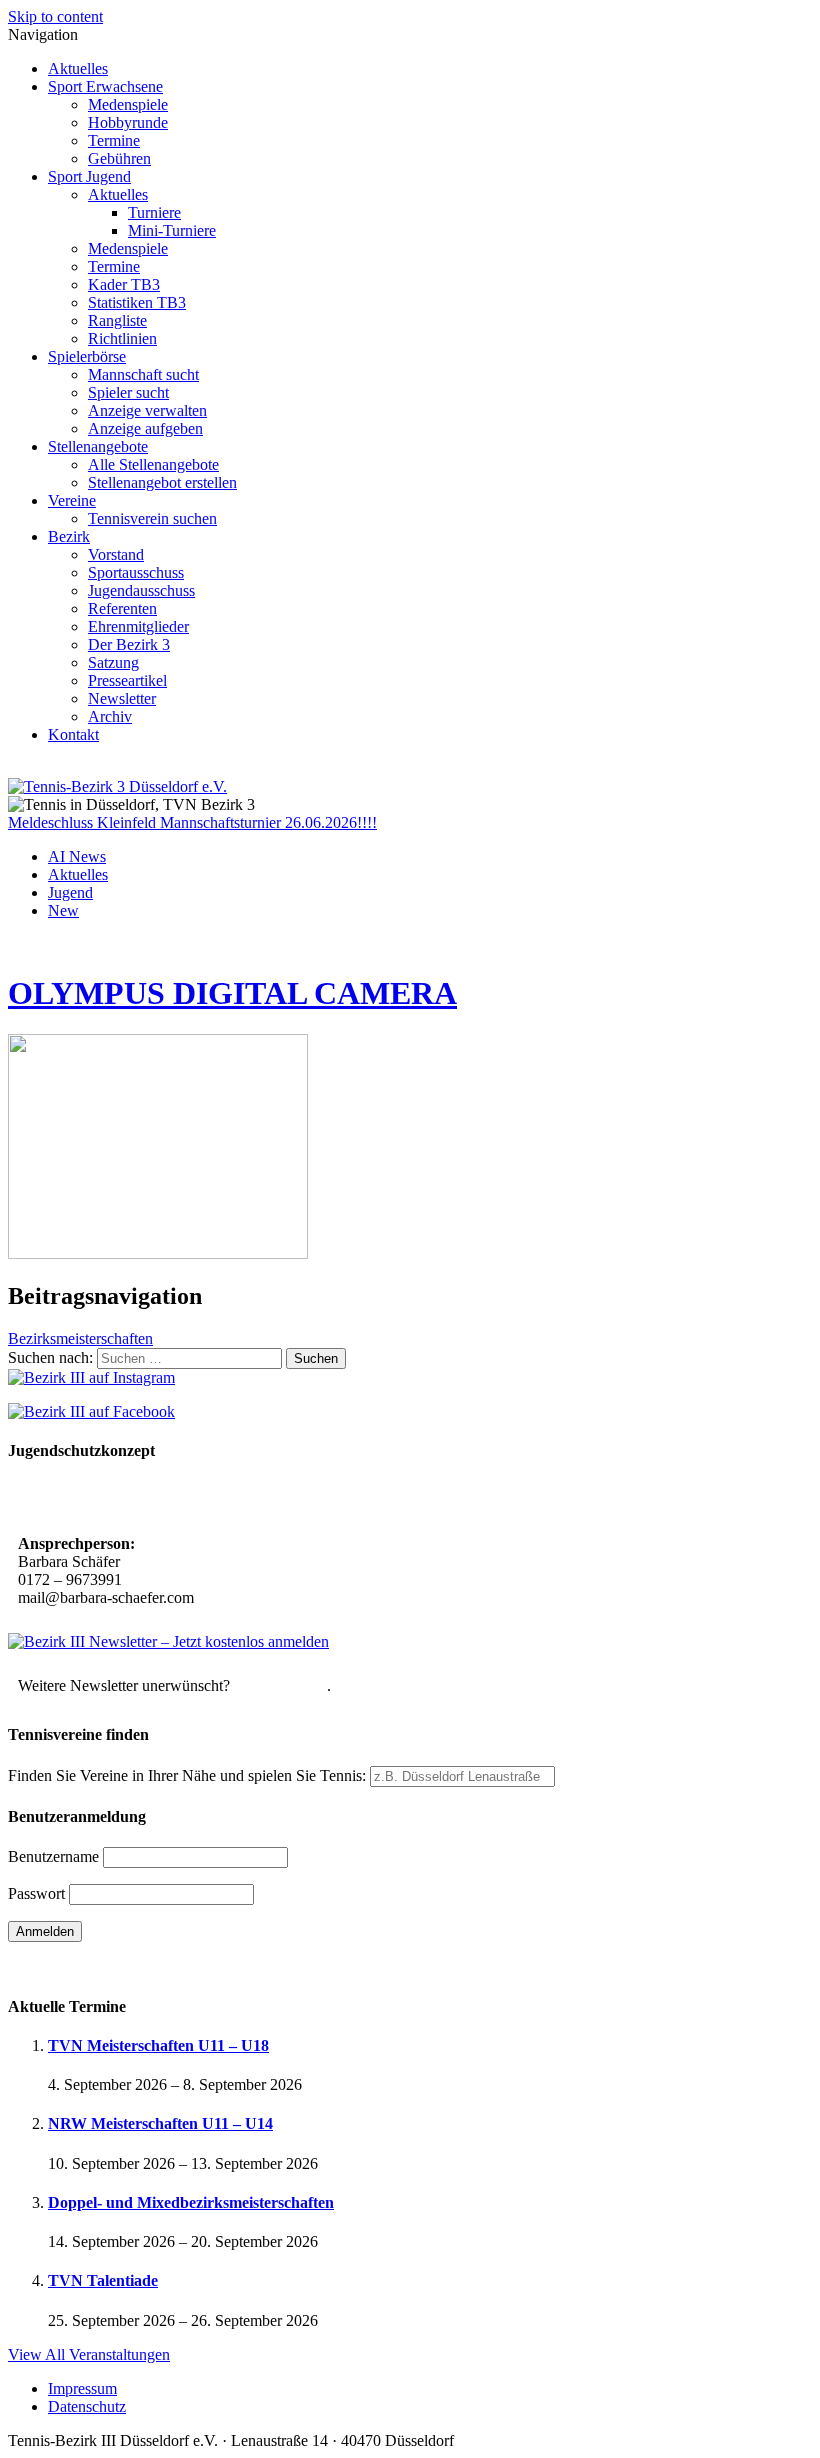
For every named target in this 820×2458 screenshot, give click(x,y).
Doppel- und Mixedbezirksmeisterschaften (191, 2202)
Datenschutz (87, 2406)
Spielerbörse (87, 356)
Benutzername (53, 1856)
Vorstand (116, 554)
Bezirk (69, 536)
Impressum (82, 2388)
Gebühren (119, 158)
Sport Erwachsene (105, 86)
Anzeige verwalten (147, 410)
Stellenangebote (98, 446)
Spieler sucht (128, 392)
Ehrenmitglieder (138, 626)
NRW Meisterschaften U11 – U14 (160, 2123)
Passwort (36, 1893)
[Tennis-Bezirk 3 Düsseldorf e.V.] (117, 786)
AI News (77, 856)
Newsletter (122, 698)
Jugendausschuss (141, 590)
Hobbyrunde (128, 122)
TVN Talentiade (103, 2280)
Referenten (122, 608)
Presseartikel (127, 680)
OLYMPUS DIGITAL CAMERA (232, 993)
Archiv (110, 716)
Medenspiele (128, 104)
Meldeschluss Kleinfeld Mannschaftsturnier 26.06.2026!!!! (192, 822)
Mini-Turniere (172, 230)
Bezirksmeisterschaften (80, 1338)
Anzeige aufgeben (145, 428)
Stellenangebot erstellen (162, 482)
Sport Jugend (89, 176)
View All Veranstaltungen (89, 2354)
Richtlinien (122, 338)
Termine (114, 140)
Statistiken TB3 (137, 302)
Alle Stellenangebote (153, 464)
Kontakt (73, 734)
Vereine (72, 500)
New (63, 910)
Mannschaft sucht (143, 374)
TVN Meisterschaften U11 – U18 (158, 2045)
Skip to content (55, 16)
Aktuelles (78, 68)
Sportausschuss (136, 572)
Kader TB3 (124, 284)
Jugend (70, 892)
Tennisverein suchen (152, 518)
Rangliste (117, 320)
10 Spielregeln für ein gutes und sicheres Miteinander (197, 1499)
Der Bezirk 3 (129, 644)
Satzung (113, 662)
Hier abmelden (280, 1685)
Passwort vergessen (69, 1966)
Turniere (154, 212)
